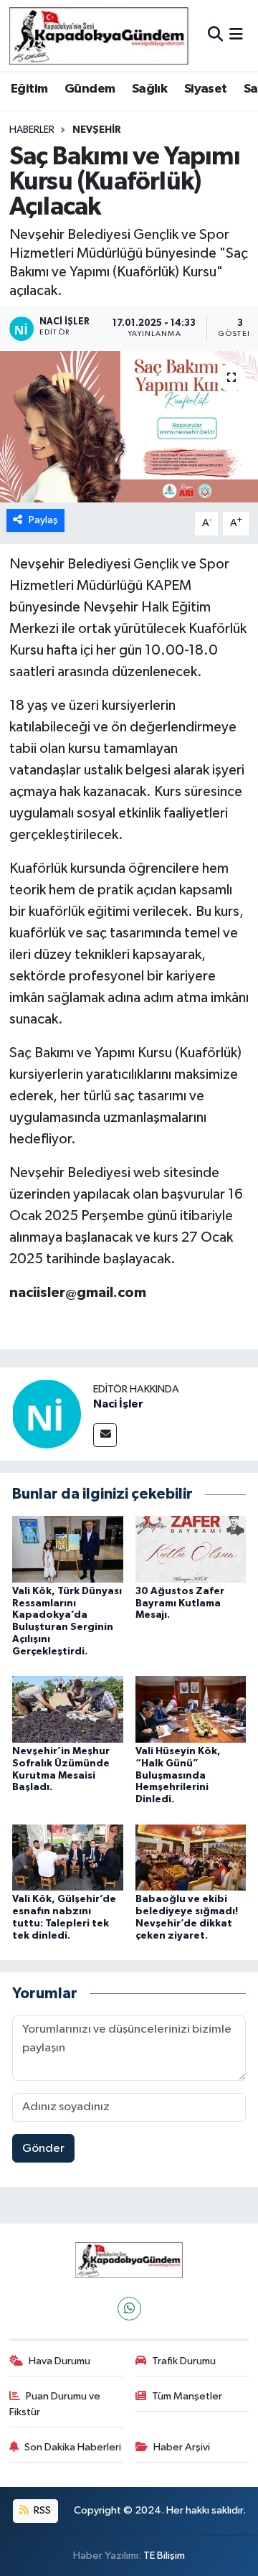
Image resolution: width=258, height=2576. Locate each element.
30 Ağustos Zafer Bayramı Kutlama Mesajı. (180, 1603)
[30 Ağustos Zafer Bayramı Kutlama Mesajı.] (191, 1549)
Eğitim (29, 89)
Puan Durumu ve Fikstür (55, 2404)
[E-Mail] (105, 1435)
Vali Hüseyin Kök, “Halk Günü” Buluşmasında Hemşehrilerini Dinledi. (178, 1775)
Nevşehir (97, 130)
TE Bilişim (164, 2556)
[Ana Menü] (236, 36)
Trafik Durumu (184, 2361)
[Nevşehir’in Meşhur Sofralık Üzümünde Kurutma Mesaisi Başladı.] (68, 1709)
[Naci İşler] (47, 1414)
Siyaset (206, 89)
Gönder (43, 2149)
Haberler (32, 130)
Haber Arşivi (182, 2447)
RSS (41, 2510)
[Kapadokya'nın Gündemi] (99, 36)
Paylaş (43, 520)
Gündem (90, 89)
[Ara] (215, 36)
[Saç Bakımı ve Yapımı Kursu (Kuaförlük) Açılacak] (129, 427)
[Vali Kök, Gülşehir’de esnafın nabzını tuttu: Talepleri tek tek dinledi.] (68, 1857)
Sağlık (149, 89)
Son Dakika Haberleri (73, 2447)
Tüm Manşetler (187, 2396)
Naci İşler (118, 1404)
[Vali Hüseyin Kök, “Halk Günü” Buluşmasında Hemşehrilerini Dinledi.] (191, 1709)
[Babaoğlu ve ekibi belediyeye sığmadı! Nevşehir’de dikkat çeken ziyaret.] (191, 1857)
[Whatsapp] (129, 2309)
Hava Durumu (59, 2361)
